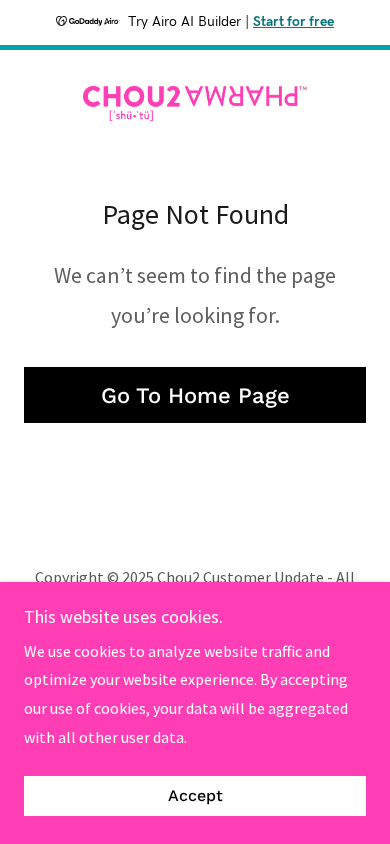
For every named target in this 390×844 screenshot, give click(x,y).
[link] (195, 103)
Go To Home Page (195, 395)
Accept (195, 796)
